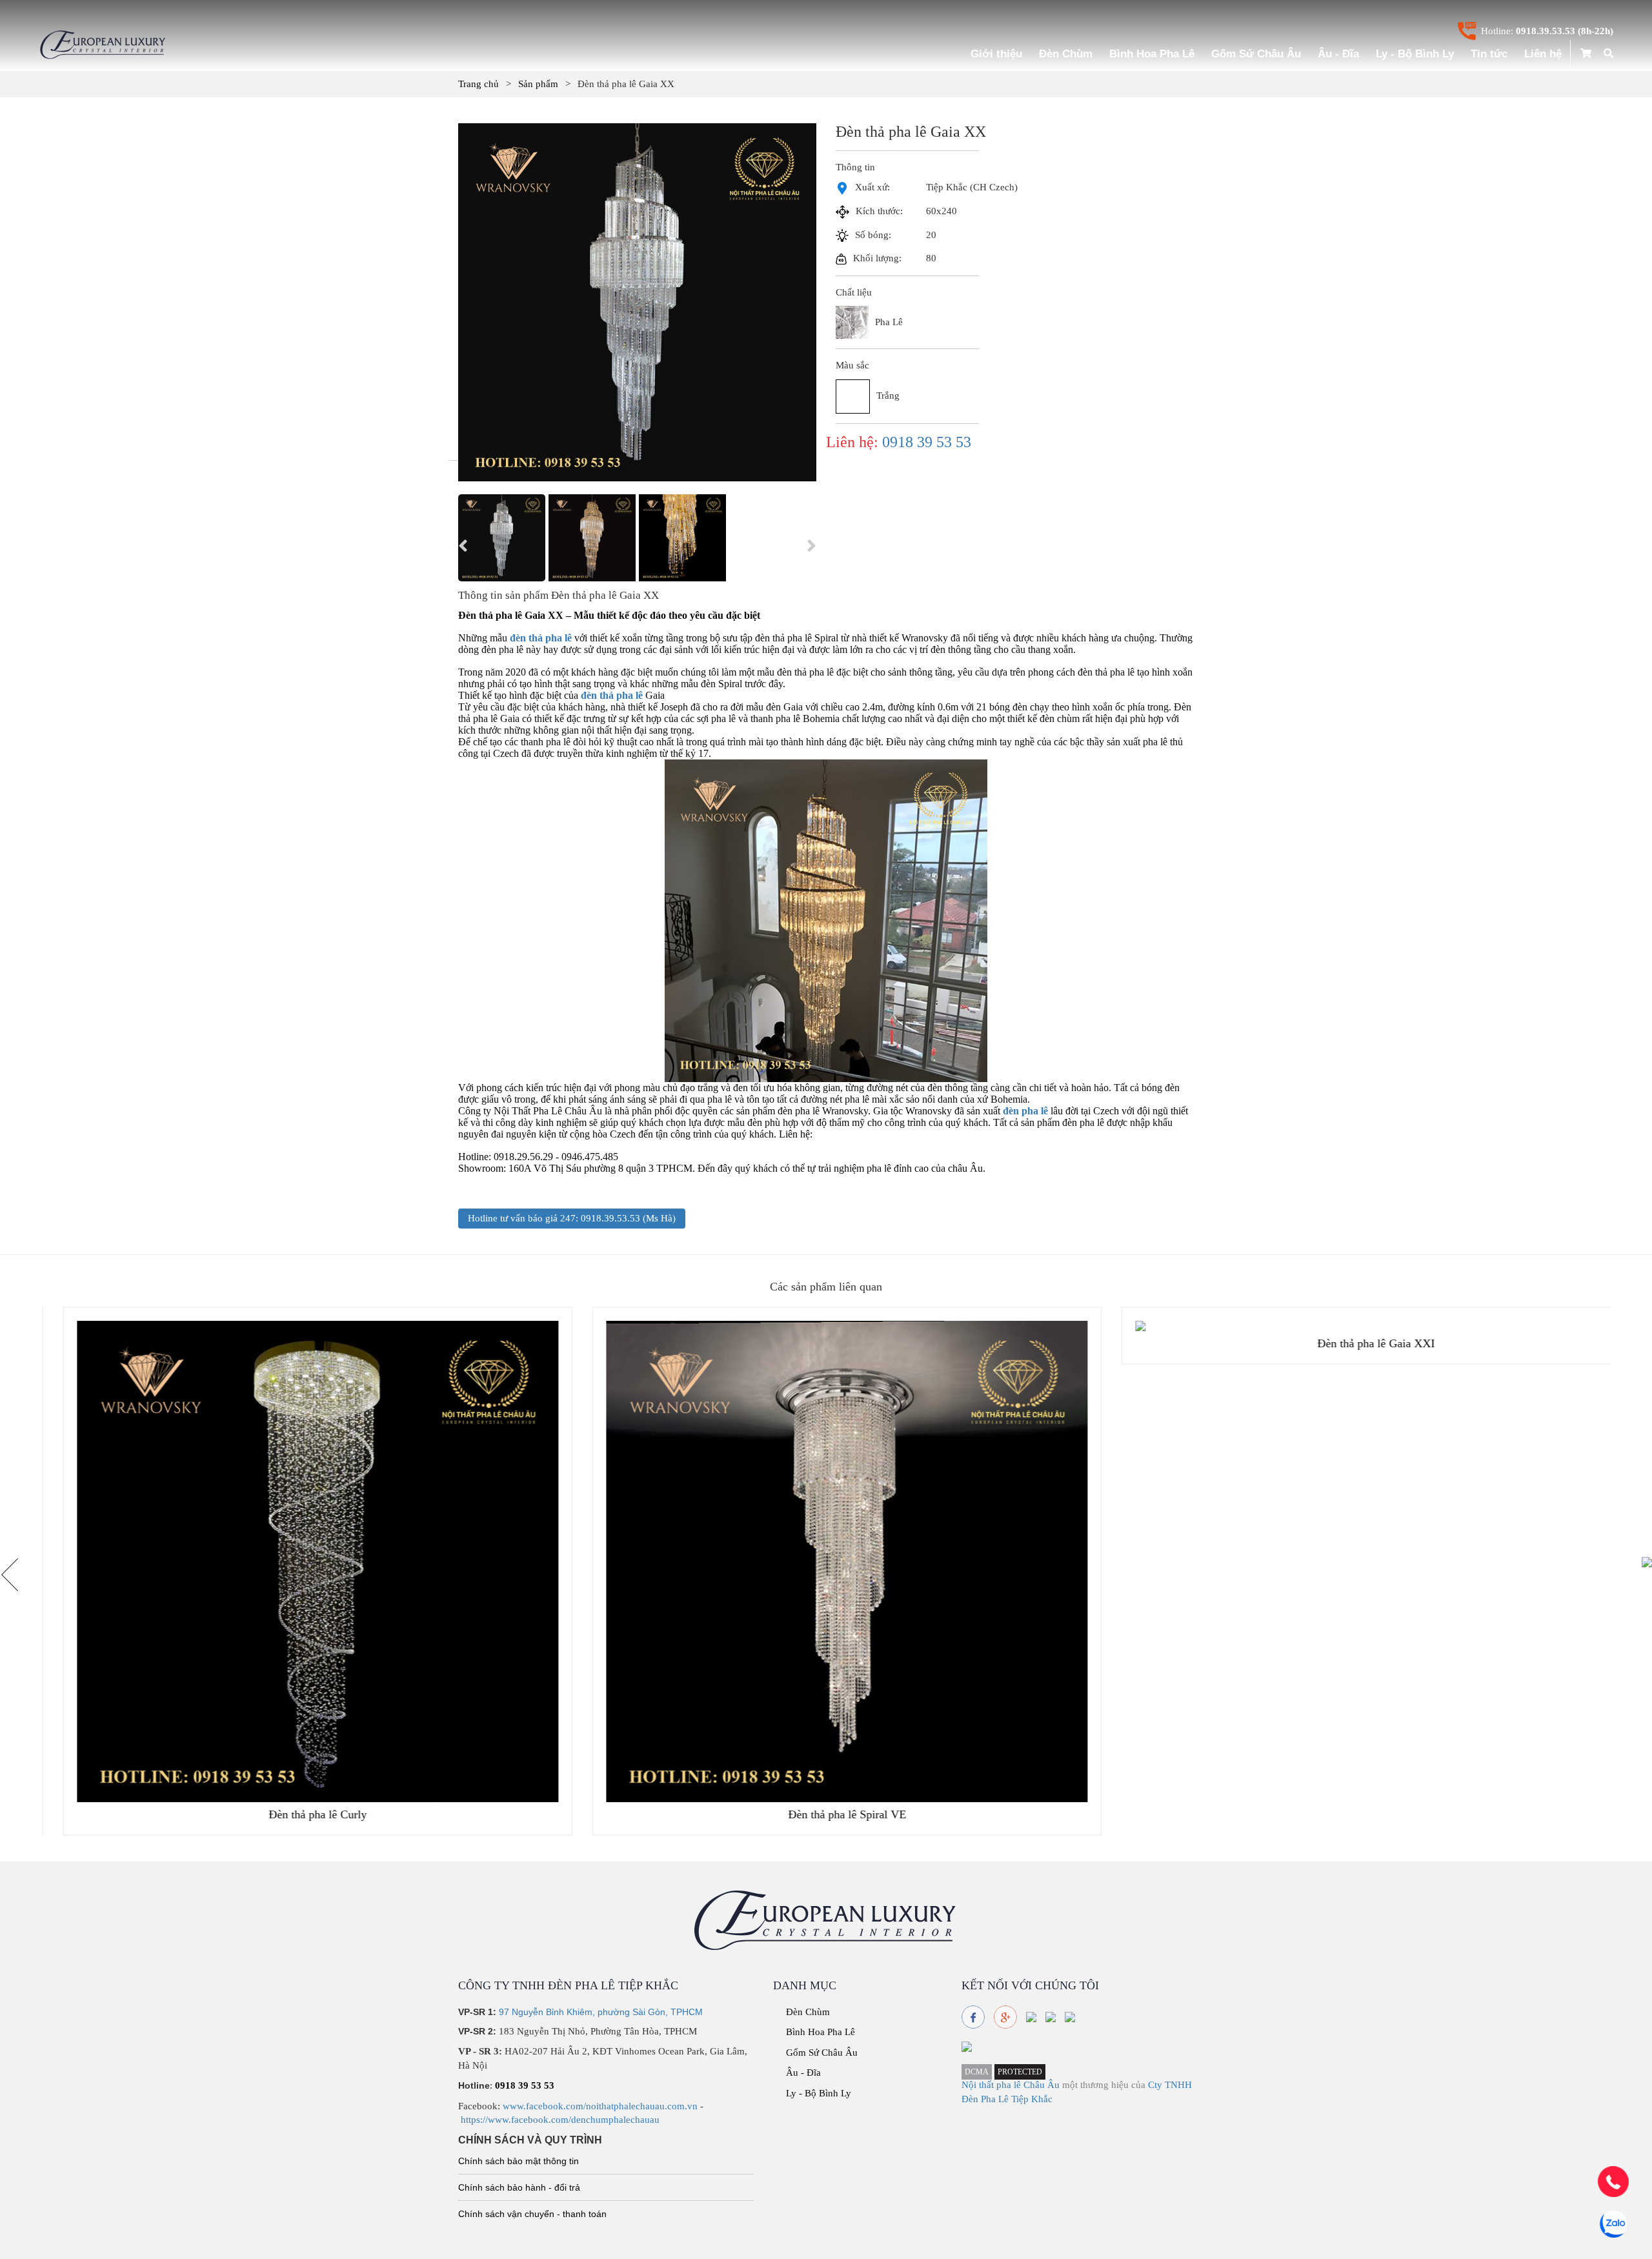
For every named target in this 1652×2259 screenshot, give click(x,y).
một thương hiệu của (1105, 2085)
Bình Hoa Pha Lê (1152, 54)
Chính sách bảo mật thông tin (519, 2161)
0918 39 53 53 (927, 442)
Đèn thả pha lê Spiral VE (826, 1814)
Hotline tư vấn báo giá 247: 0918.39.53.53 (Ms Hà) (572, 1218)
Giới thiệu (996, 54)
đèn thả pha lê (541, 638)
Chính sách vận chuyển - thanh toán (532, 2214)
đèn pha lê (1025, 1111)
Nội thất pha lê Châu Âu (1011, 2085)
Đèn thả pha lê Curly (297, 1814)
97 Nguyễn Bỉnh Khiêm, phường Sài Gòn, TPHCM (601, 2012)
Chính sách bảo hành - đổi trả (519, 2187)
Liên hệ (1543, 54)
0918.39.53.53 (1546, 31)
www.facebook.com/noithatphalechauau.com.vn (600, 2106)
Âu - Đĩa (1338, 54)
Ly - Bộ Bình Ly (1415, 54)
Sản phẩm (538, 84)
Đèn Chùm (1066, 54)
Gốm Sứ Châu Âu (1256, 54)
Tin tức (1489, 54)
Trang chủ (478, 84)
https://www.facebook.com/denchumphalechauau (560, 2120)
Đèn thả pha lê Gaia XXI (1355, 1343)
